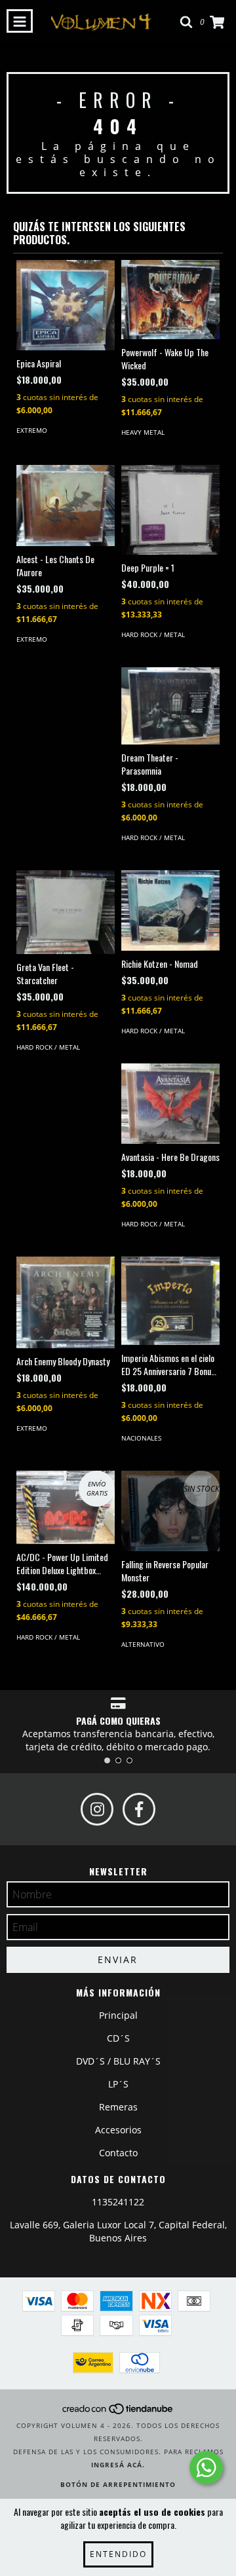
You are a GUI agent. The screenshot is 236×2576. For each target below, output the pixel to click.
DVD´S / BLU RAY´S (118, 2061)
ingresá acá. (118, 2465)
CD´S (118, 2038)
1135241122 (118, 2202)
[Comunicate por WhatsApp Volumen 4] (206, 2468)
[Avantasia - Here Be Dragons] (170, 1103)
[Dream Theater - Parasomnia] (170, 706)
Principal (118, 2015)
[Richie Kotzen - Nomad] (170, 911)
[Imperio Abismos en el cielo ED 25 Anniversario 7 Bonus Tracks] (170, 1301)
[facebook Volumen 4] (139, 1809)
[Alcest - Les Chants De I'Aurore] (66, 506)
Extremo (32, 430)
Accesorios (118, 2130)
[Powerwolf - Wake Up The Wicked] (170, 300)
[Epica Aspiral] (66, 305)
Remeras (118, 2107)
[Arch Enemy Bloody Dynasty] (66, 1303)
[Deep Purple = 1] (170, 510)
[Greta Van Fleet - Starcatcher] (66, 912)
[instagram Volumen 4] (97, 1809)
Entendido (118, 2554)
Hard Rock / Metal (153, 635)
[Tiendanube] (118, 2412)
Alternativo (143, 1644)
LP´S (118, 2084)
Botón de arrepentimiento (118, 2484)
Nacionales (141, 1438)
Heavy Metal (143, 432)
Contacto (118, 2153)
